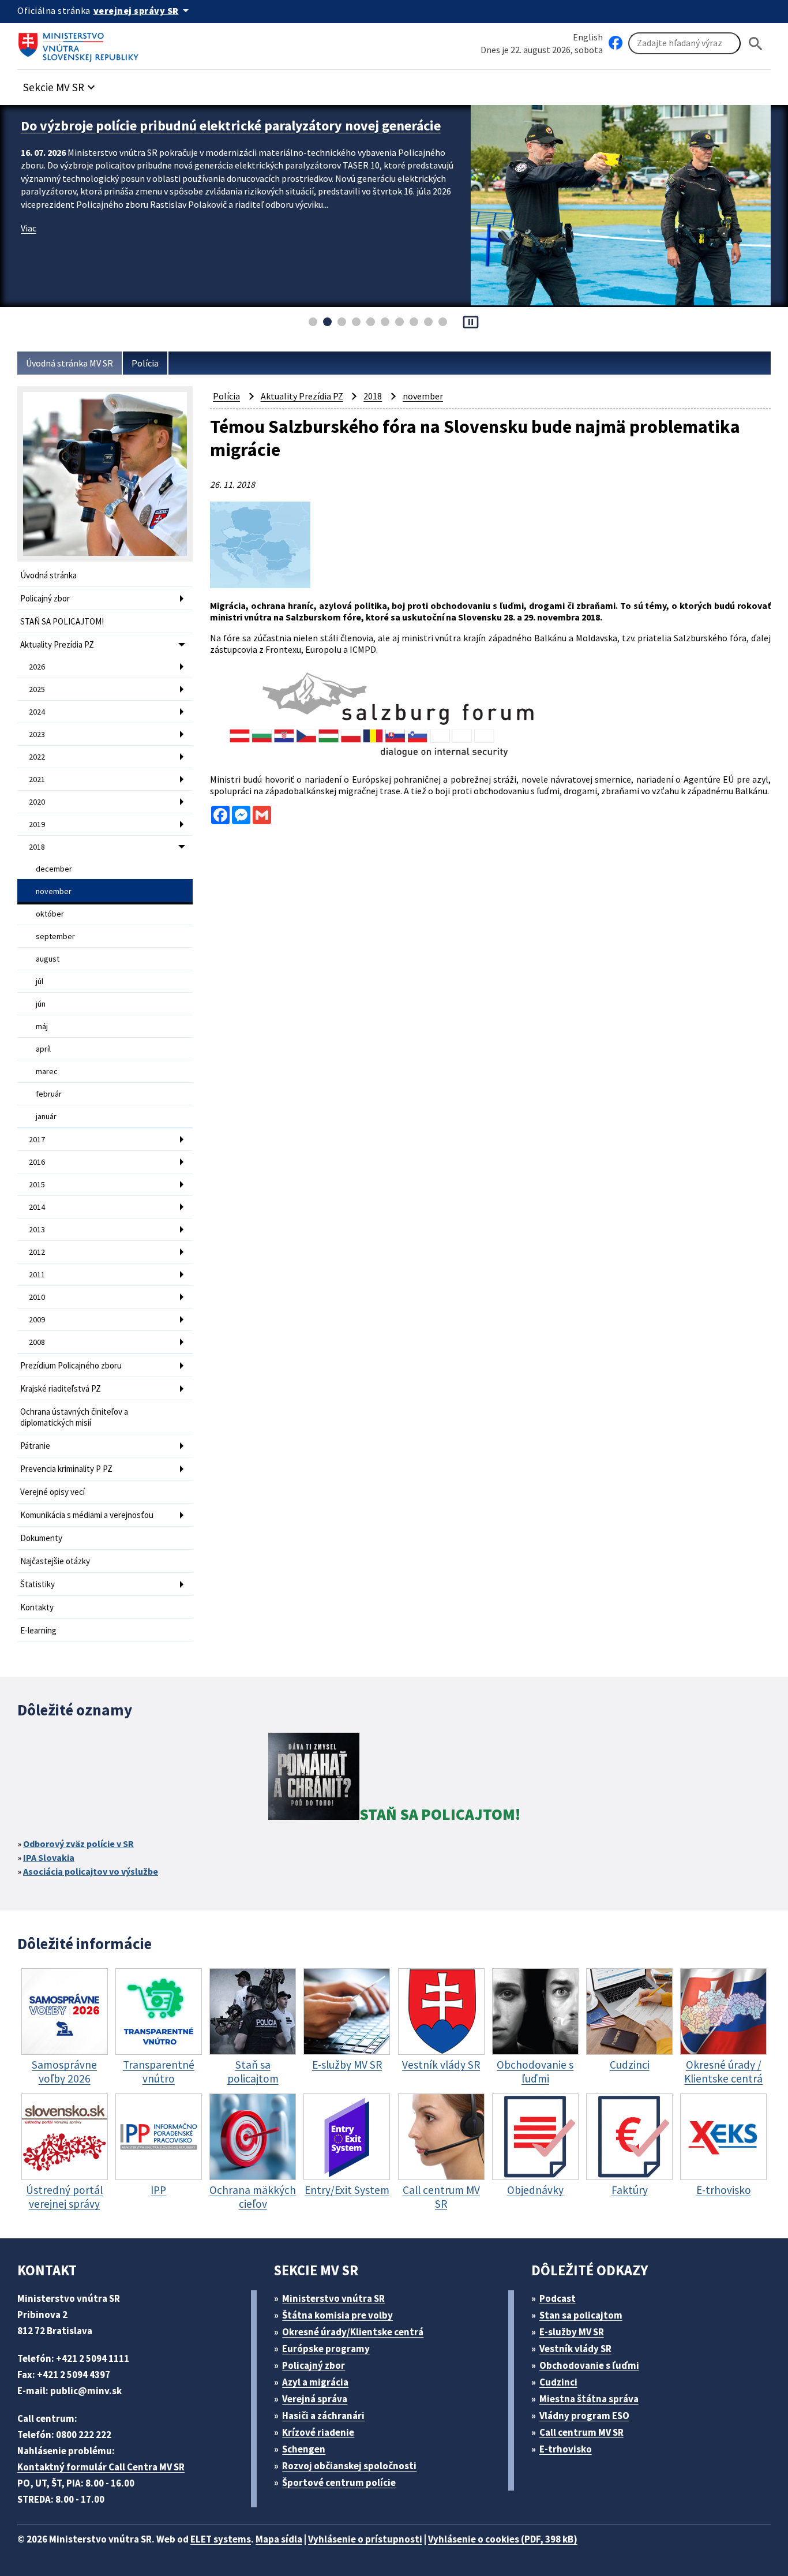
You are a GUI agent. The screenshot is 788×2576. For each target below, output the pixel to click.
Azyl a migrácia (315, 2382)
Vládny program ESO (584, 2416)
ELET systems (221, 2539)
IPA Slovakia (49, 1857)
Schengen (304, 2449)
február (49, 1094)
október (50, 914)
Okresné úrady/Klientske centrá (353, 2332)
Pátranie (35, 1446)
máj (42, 1026)
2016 (37, 1162)
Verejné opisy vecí (52, 1492)
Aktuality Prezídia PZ (57, 644)
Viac (29, 246)
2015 (37, 1184)
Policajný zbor (45, 598)
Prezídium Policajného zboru (71, 1365)
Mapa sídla (279, 2539)
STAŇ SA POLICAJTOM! (62, 621)
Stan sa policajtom (581, 2315)
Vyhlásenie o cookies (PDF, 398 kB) (503, 2539)
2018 (37, 847)
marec (47, 1071)
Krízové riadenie (318, 2432)
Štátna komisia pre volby (337, 2315)
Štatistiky (37, 1584)
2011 (37, 1274)
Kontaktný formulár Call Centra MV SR (101, 2467)
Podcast (558, 2298)
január (46, 1116)
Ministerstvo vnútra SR (333, 2298)
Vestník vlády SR (575, 2349)
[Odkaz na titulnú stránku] (81, 43)
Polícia (145, 363)
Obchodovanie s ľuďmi (589, 2365)
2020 (37, 802)
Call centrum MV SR (581, 2432)
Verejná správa (315, 2399)
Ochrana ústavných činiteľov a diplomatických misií (74, 1417)
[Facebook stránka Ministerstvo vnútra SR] (616, 43)
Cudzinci (558, 2382)
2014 (37, 1207)
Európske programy (326, 2349)
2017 (37, 1139)
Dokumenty (41, 1538)
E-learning (38, 1630)
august (48, 959)
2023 (37, 734)
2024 (37, 712)
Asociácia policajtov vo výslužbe (91, 1871)
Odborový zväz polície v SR (78, 1844)
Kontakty (37, 1607)
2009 (37, 1319)
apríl (43, 1049)
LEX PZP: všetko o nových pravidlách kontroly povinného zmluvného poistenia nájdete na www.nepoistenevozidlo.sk (230, 134)
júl (40, 981)
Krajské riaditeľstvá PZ (61, 1388)
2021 (37, 779)
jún (41, 1004)
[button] (61, 84)
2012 (37, 1252)
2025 (37, 689)
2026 (37, 667)
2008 (37, 1342)
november (54, 891)
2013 (37, 1229)
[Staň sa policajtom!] (314, 1778)
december (54, 869)
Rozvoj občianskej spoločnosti (349, 2466)
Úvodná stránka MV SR (70, 363)
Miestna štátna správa (589, 2399)
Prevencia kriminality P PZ (66, 1469)
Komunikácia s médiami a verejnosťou (87, 1515)
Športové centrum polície (339, 2482)
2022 (37, 757)
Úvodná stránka (48, 575)
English (588, 37)
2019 (37, 824)
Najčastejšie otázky (55, 1561)
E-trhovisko (566, 2449)
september (55, 936)
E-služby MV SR (572, 2332)
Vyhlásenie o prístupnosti (365, 2539)
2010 (37, 1297)
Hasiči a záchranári (323, 2416)
